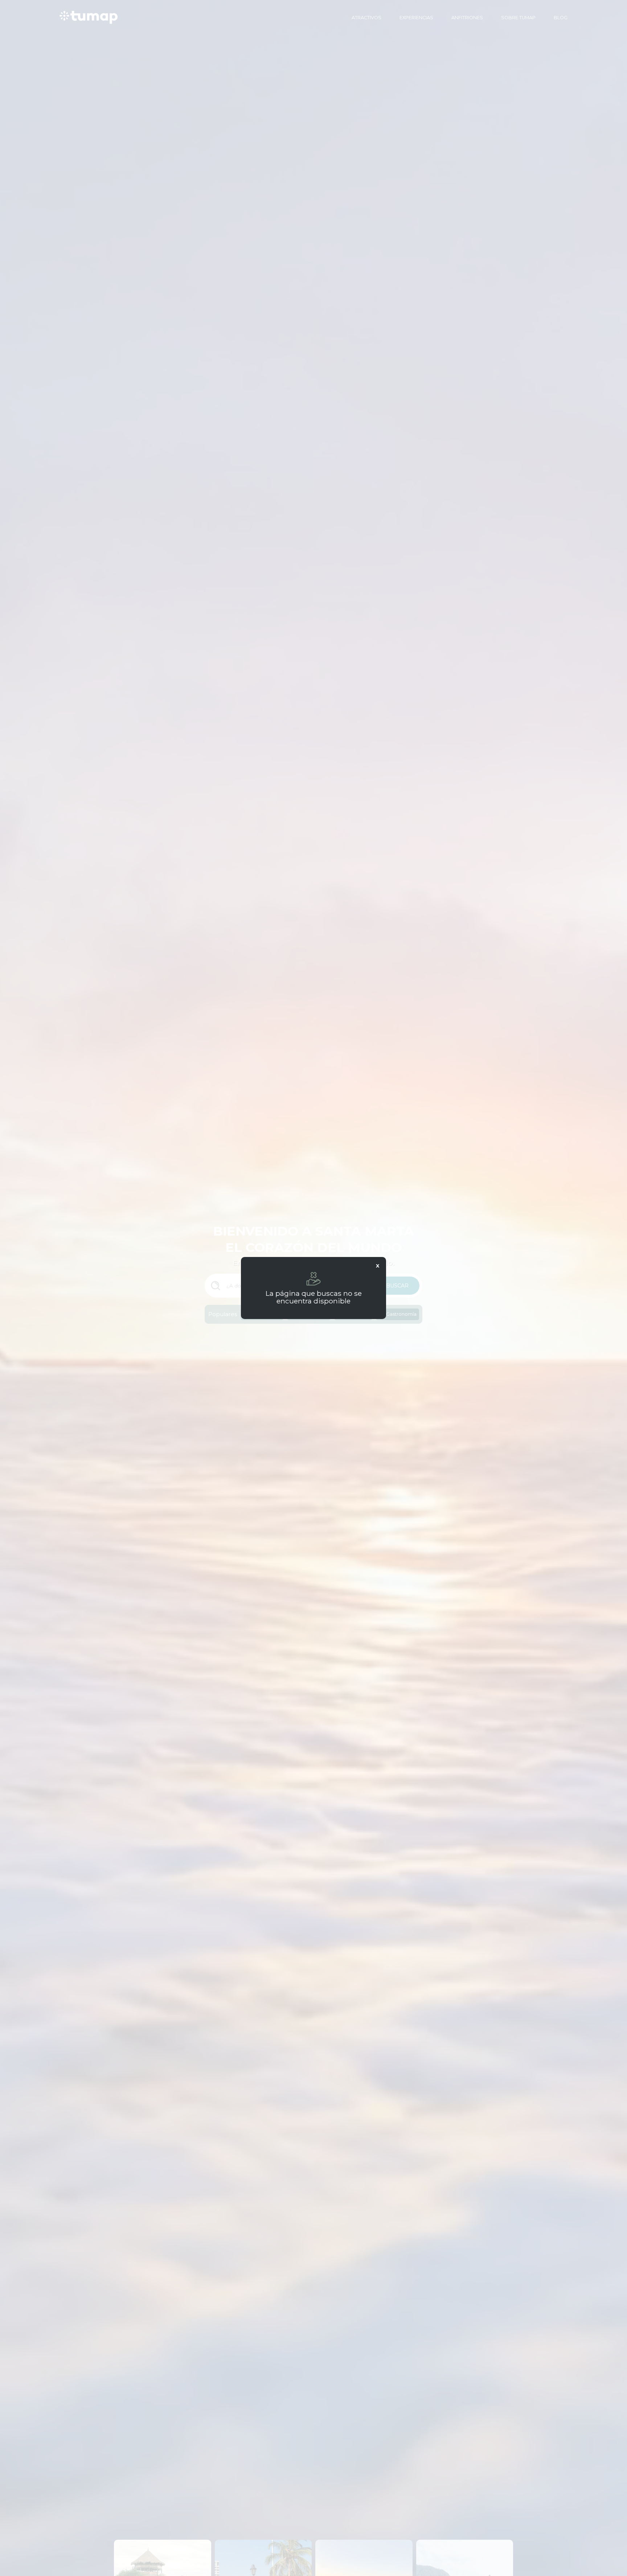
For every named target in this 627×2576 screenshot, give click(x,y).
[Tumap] (89, 17)
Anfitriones (467, 18)
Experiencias (416, 18)
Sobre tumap (518, 18)
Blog (561, 18)
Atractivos (366, 18)
